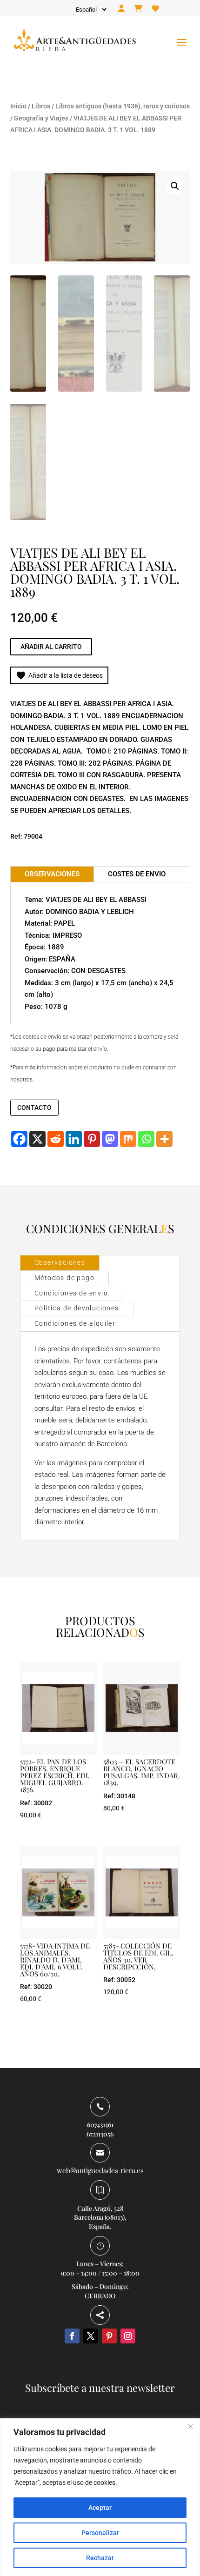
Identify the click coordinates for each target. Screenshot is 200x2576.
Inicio (18, 106)
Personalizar (100, 2533)
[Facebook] (19, 1139)
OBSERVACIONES (52, 874)
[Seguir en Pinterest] (109, 2336)
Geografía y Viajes (41, 118)
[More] (164, 1139)
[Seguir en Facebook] (72, 2336)
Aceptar (100, 2508)
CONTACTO (34, 1108)
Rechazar (100, 2558)
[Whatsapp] (146, 1139)
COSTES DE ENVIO (137, 874)
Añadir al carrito (51, 647)
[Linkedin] (74, 1139)
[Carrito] (138, 9)
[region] (100, 2497)
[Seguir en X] (91, 2336)
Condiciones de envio (71, 1293)
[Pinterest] (92, 1139)
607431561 (100, 2125)
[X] (37, 1139)
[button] (175, 186)
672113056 (100, 2134)
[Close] (190, 2426)
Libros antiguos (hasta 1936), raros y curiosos (123, 106)
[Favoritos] (155, 9)
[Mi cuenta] (121, 9)
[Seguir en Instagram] (128, 2336)
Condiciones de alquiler (75, 1323)
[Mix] (128, 1139)
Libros (41, 106)
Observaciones (60, 1262)
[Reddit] (56, 1139)
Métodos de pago (64, 1278)
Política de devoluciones (77, 1308)
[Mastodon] (110, 1139)
